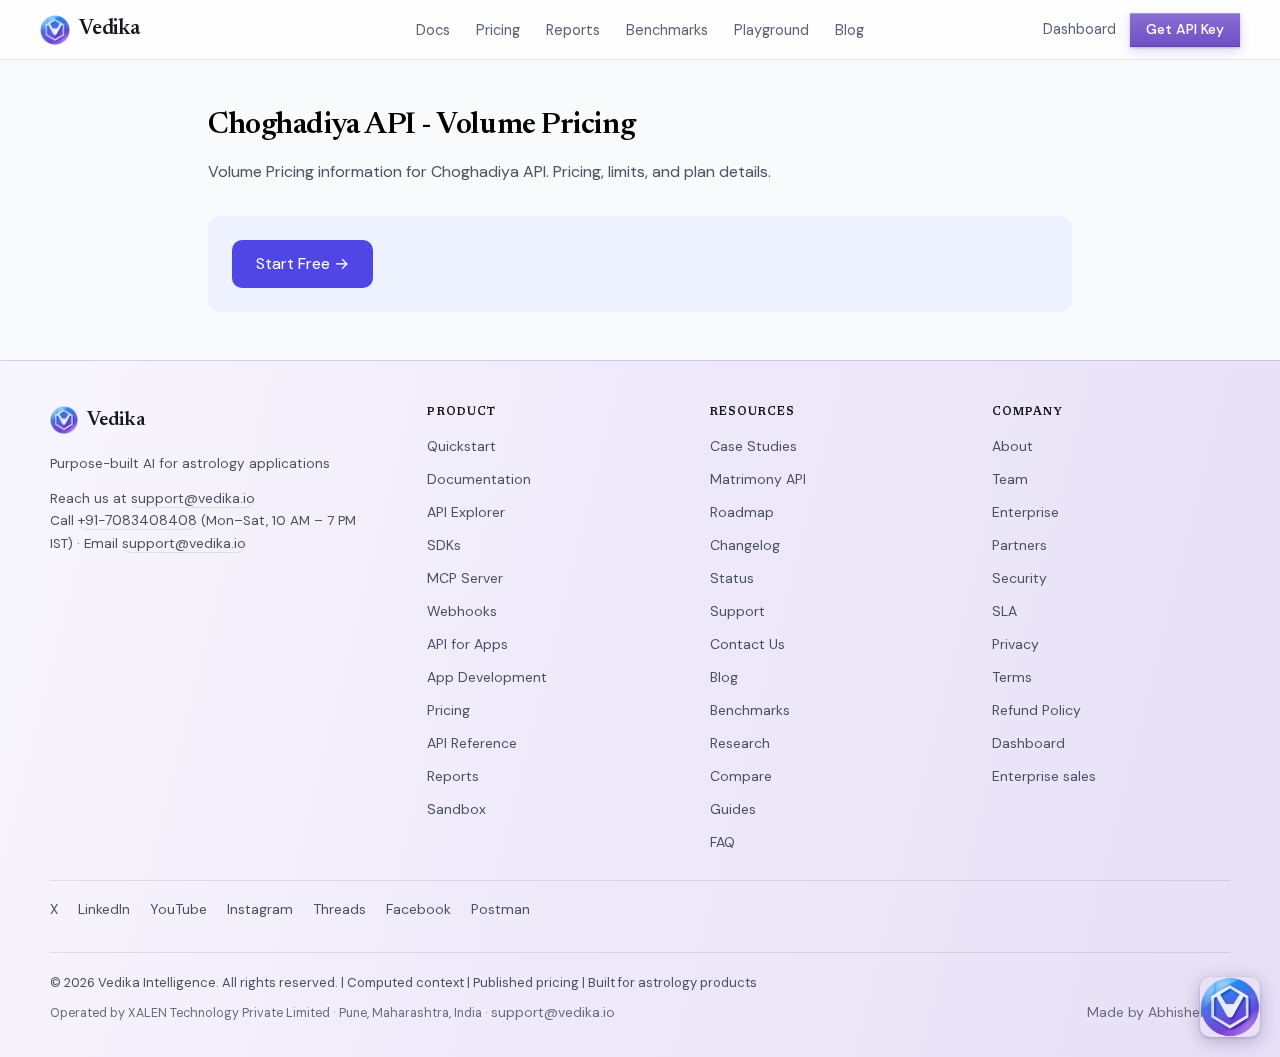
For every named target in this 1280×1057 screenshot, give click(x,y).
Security (1019, 578)
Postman (500, 909)
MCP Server (465, 578)
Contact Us (747, 644)
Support (737, 611)
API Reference (472, 743)
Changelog (745, 545)
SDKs (444, 545)
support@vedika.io (193, 498)
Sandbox (456, 809)
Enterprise (1025, 512)
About (1012, 446)
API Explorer (466, 512)
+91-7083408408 (137, 520)
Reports (573, 30)
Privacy (1015, 644)
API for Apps (467, 644)
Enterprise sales (1044, 776)
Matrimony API (758, 479)
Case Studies (753, 446)
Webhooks (462, 611)
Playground (771, 30)
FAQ (722, 842)
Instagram (260, 909)
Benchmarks (667, 30)
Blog (849, 30)
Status (732, 578)
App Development (487, 677)
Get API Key (1185, 29)
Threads (339, 909)
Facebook (418, 909)
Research (740, 743)
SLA (1004, 611)
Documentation (479, 479)
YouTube (178, 909)
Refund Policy (1036, 710)
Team (1010, 479)
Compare (741, 776)
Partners (1019, 545)
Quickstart (461, 446)
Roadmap (742, 512)
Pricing (498, 30)
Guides (733, 809)
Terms (1012, 677)
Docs (433, 30)
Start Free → (302, 263)
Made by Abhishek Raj (1158, 1012)
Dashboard (1079, 29)
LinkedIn (104, 909)
